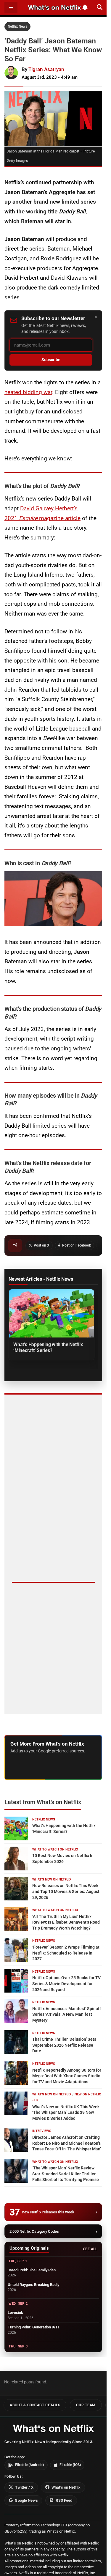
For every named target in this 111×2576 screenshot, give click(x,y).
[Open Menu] (11, 8)
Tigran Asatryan (46, 69)
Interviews (42, 2131)
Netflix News (17, 26)
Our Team (86, 2405)
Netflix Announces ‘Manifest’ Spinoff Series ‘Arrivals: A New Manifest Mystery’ (67, 2014)
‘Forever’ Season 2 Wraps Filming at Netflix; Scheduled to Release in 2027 (66, 1953)
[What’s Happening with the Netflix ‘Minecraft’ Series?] (52, 1313)
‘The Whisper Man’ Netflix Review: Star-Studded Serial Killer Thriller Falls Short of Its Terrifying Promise (66, 2174)
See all (90, 2249)
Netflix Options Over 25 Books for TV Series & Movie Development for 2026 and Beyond (66, 1983)
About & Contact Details (35, 2405)
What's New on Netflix (52, 1879)
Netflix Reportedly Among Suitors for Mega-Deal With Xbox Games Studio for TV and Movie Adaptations (67, 2076)
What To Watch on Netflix (55, 1849)
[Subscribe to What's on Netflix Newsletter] (85, 7)
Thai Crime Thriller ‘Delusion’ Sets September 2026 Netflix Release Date (64, 2045)
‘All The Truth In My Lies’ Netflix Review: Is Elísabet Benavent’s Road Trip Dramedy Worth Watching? (66, 1922)
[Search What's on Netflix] (100, 7)
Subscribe (51, 360)
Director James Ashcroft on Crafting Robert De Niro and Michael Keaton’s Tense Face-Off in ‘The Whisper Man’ (67, 2143)
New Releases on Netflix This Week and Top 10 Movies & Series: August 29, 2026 (66, 1891)
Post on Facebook (77, 1245)
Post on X (42, 1245)
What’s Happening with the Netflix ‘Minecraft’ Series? (48, 1347)
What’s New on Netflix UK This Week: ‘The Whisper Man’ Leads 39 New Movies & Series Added (66, 2112)
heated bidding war (28, 392)
